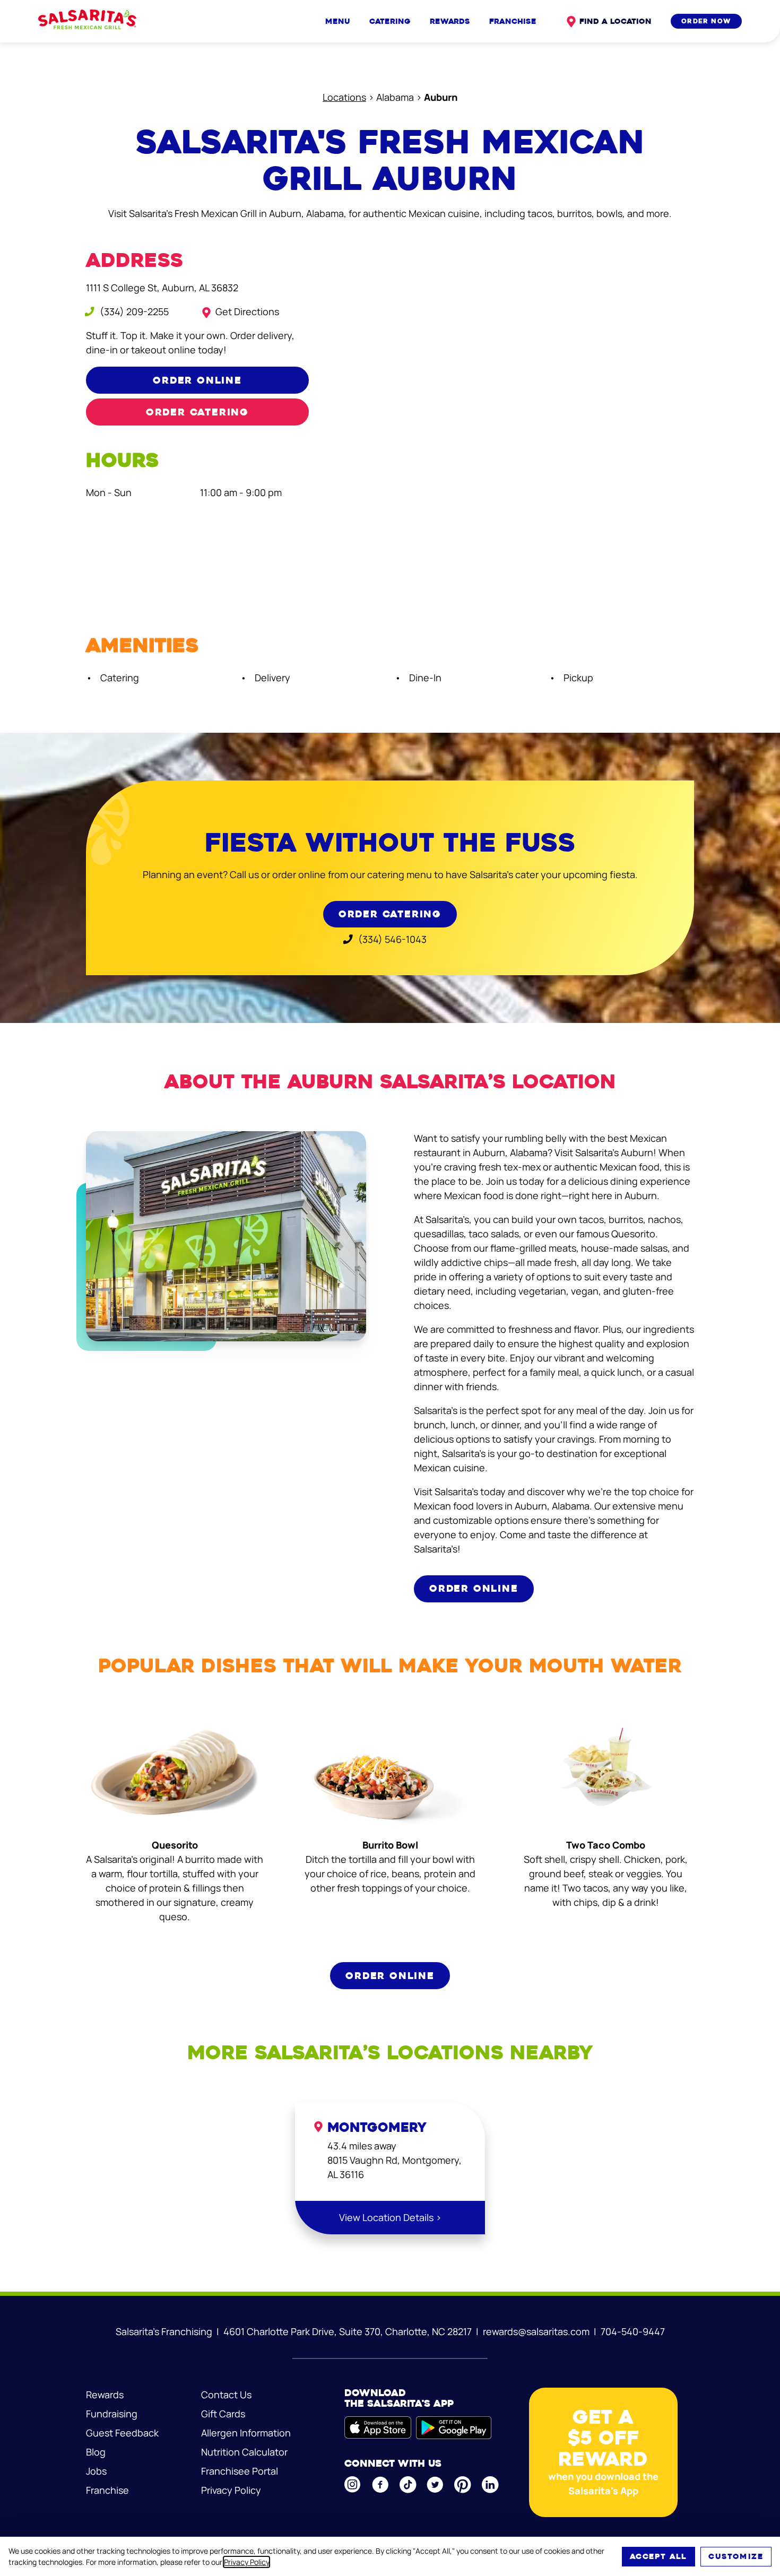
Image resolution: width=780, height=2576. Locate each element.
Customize (736, 2556)
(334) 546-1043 (391, 939)
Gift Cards (223, 2414)
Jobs (96, 2471)
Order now (706, 21)
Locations (344, 97)
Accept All (658, 2556)
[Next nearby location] (702, 2244)
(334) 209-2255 (133, 311)
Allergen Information (246, 2433)
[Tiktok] (409, 2485)
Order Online (197, 380)
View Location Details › (390, 2217)
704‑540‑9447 (633, 2331)
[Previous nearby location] (78, 2244)
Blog (96, 2452)
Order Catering (197, 412)
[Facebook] (381, 2485)
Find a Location (616, 21)
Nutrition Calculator (244, 2452)
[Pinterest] (463, 2485)
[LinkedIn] (491, 2485)
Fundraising (112, 2414)
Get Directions (247, 311)
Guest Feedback (122, 2433)
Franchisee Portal (240, 2471)
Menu (338, 21)
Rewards (450, 21)
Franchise (513, 21)
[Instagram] (353, 2484)
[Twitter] (436, 2485)
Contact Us (226, 2395)
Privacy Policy (246, 2562)
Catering (390, 21)
